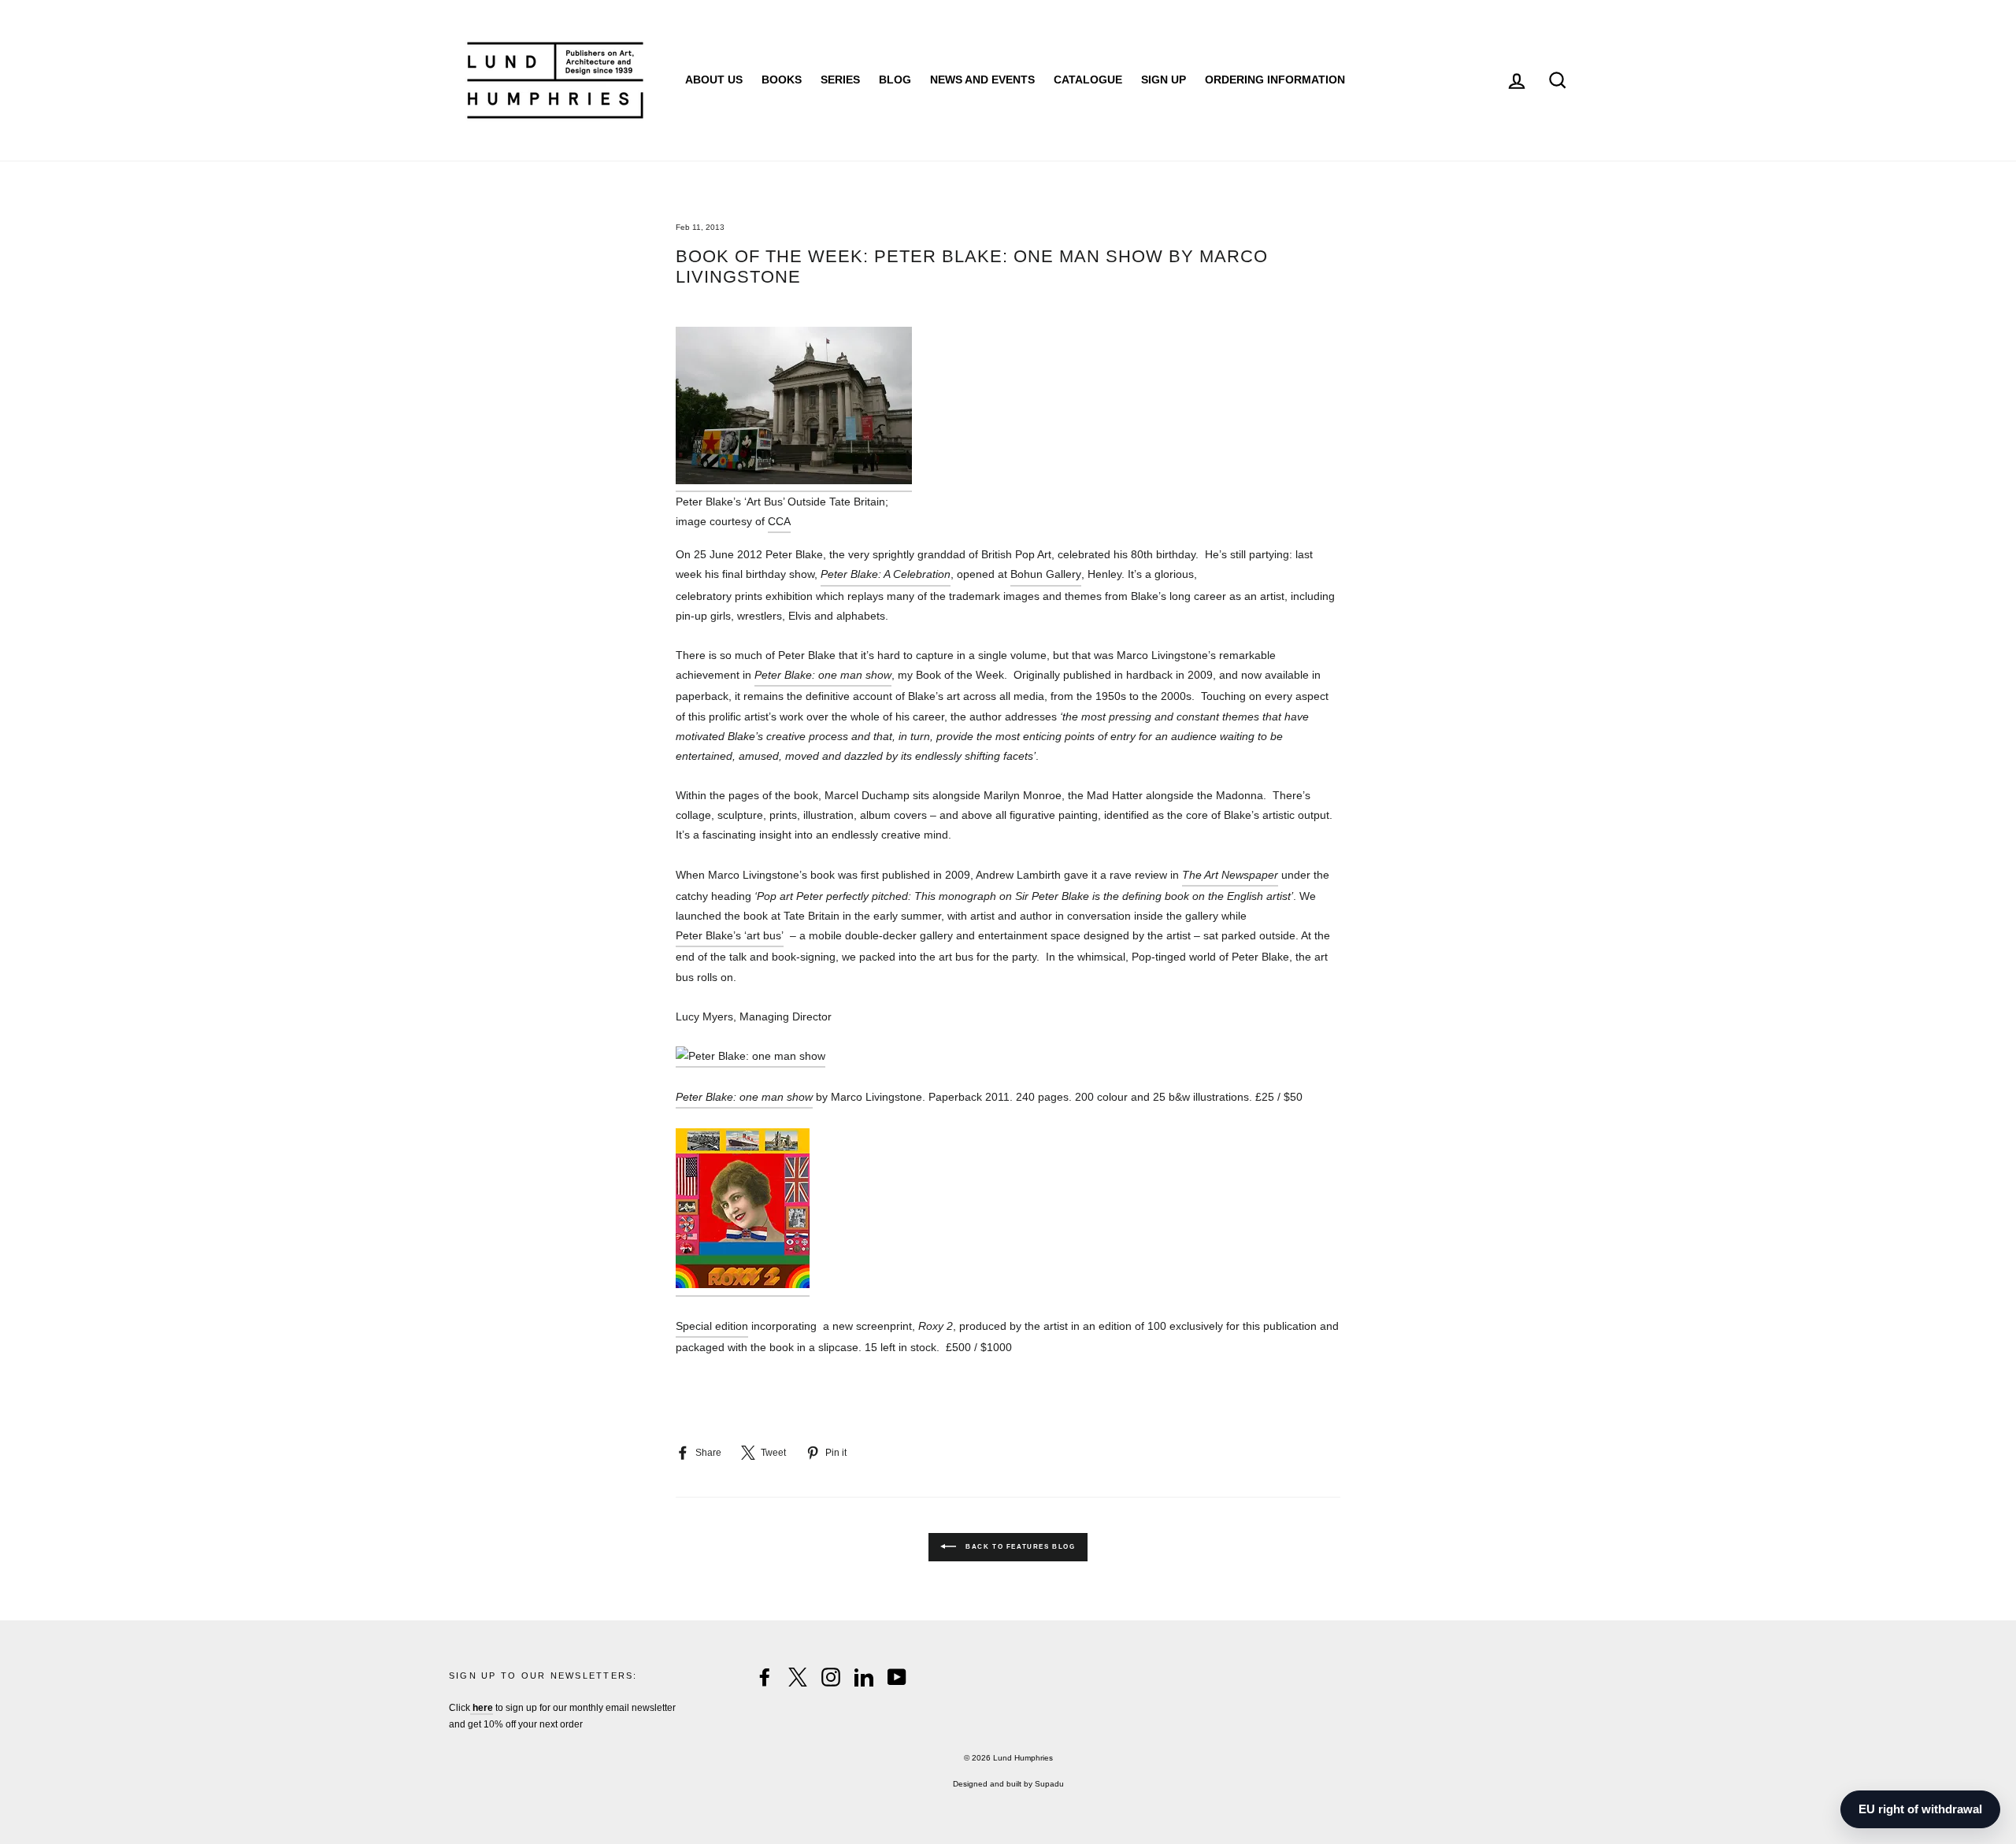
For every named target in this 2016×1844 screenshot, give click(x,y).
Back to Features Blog (1019, 1548)
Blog (895, 80)
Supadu (1049, 1784)
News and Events (982, 80)
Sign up (1164, 80)
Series (840, 80)
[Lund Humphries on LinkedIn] (864, 1677)
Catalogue (1088, 80)
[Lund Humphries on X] (798, 1677)
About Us (714, 80)
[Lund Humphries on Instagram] (831, 1677)
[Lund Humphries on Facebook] (765, 1677)
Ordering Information (1275, 80)
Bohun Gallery (1046, 574)
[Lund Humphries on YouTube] (897, 1677)
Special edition (712, 1326)
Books (782, 80)
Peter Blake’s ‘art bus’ (730, 935)
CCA (779, 521)
